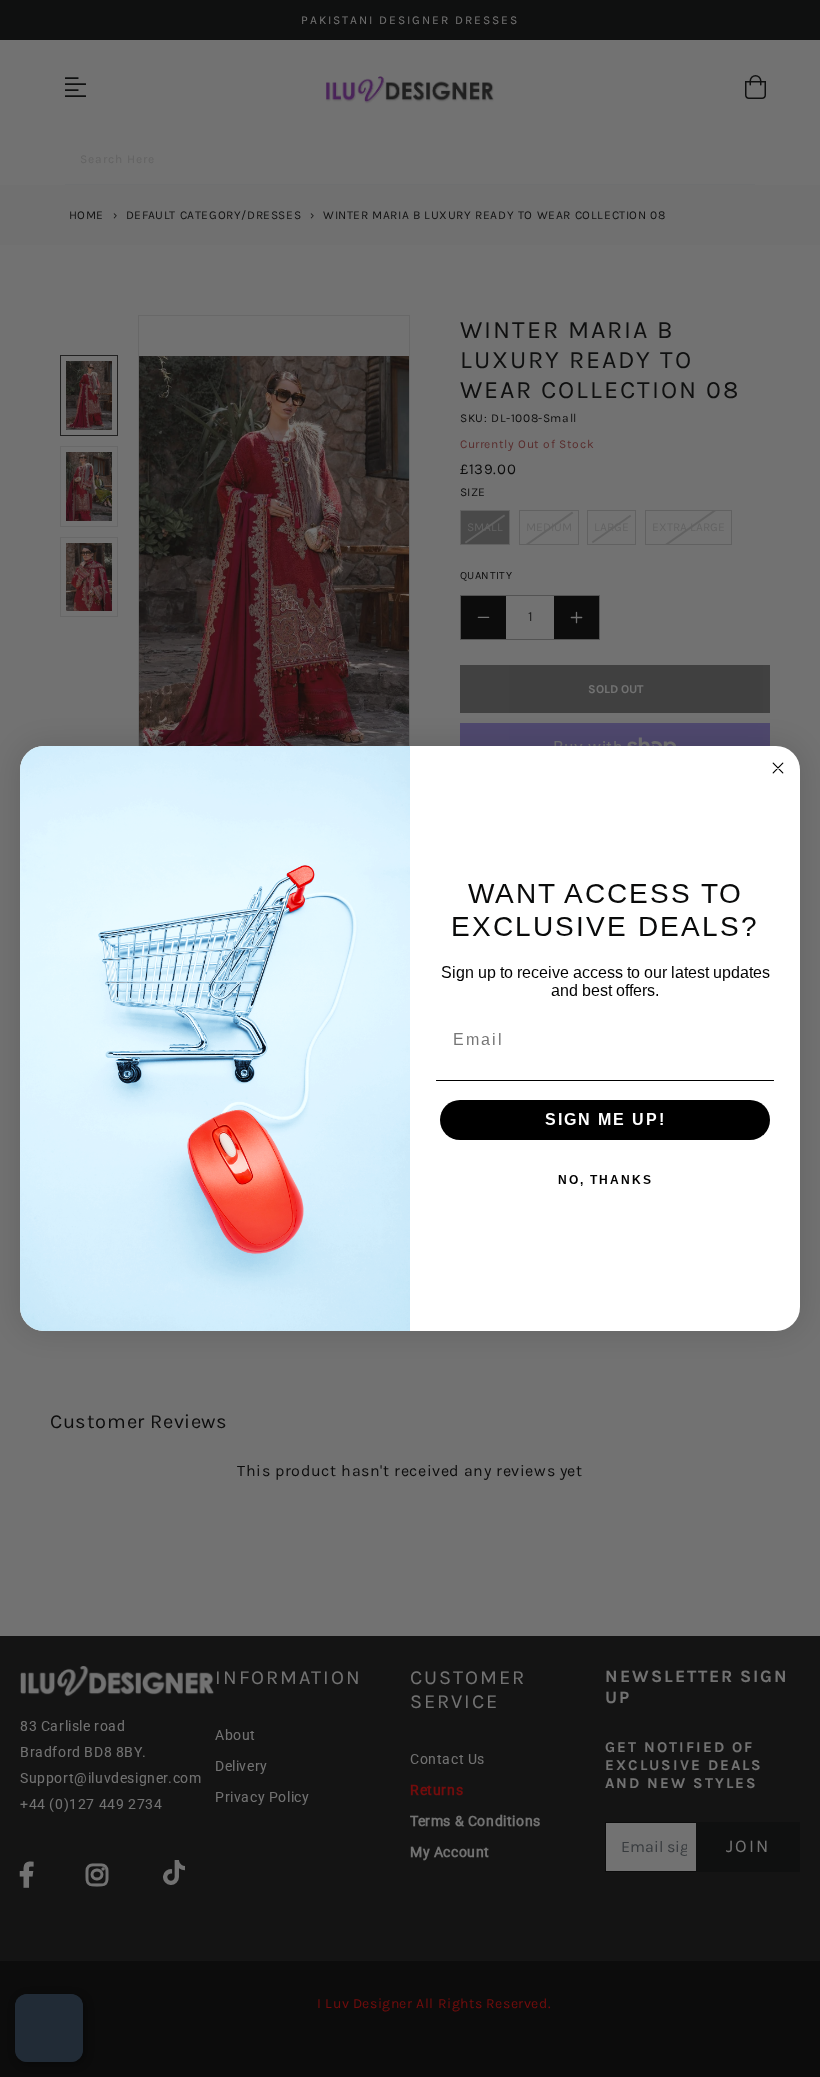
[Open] (49, 2028)
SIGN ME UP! (605, 1119)
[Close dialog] (778, 768)
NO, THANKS (605, 1180)
